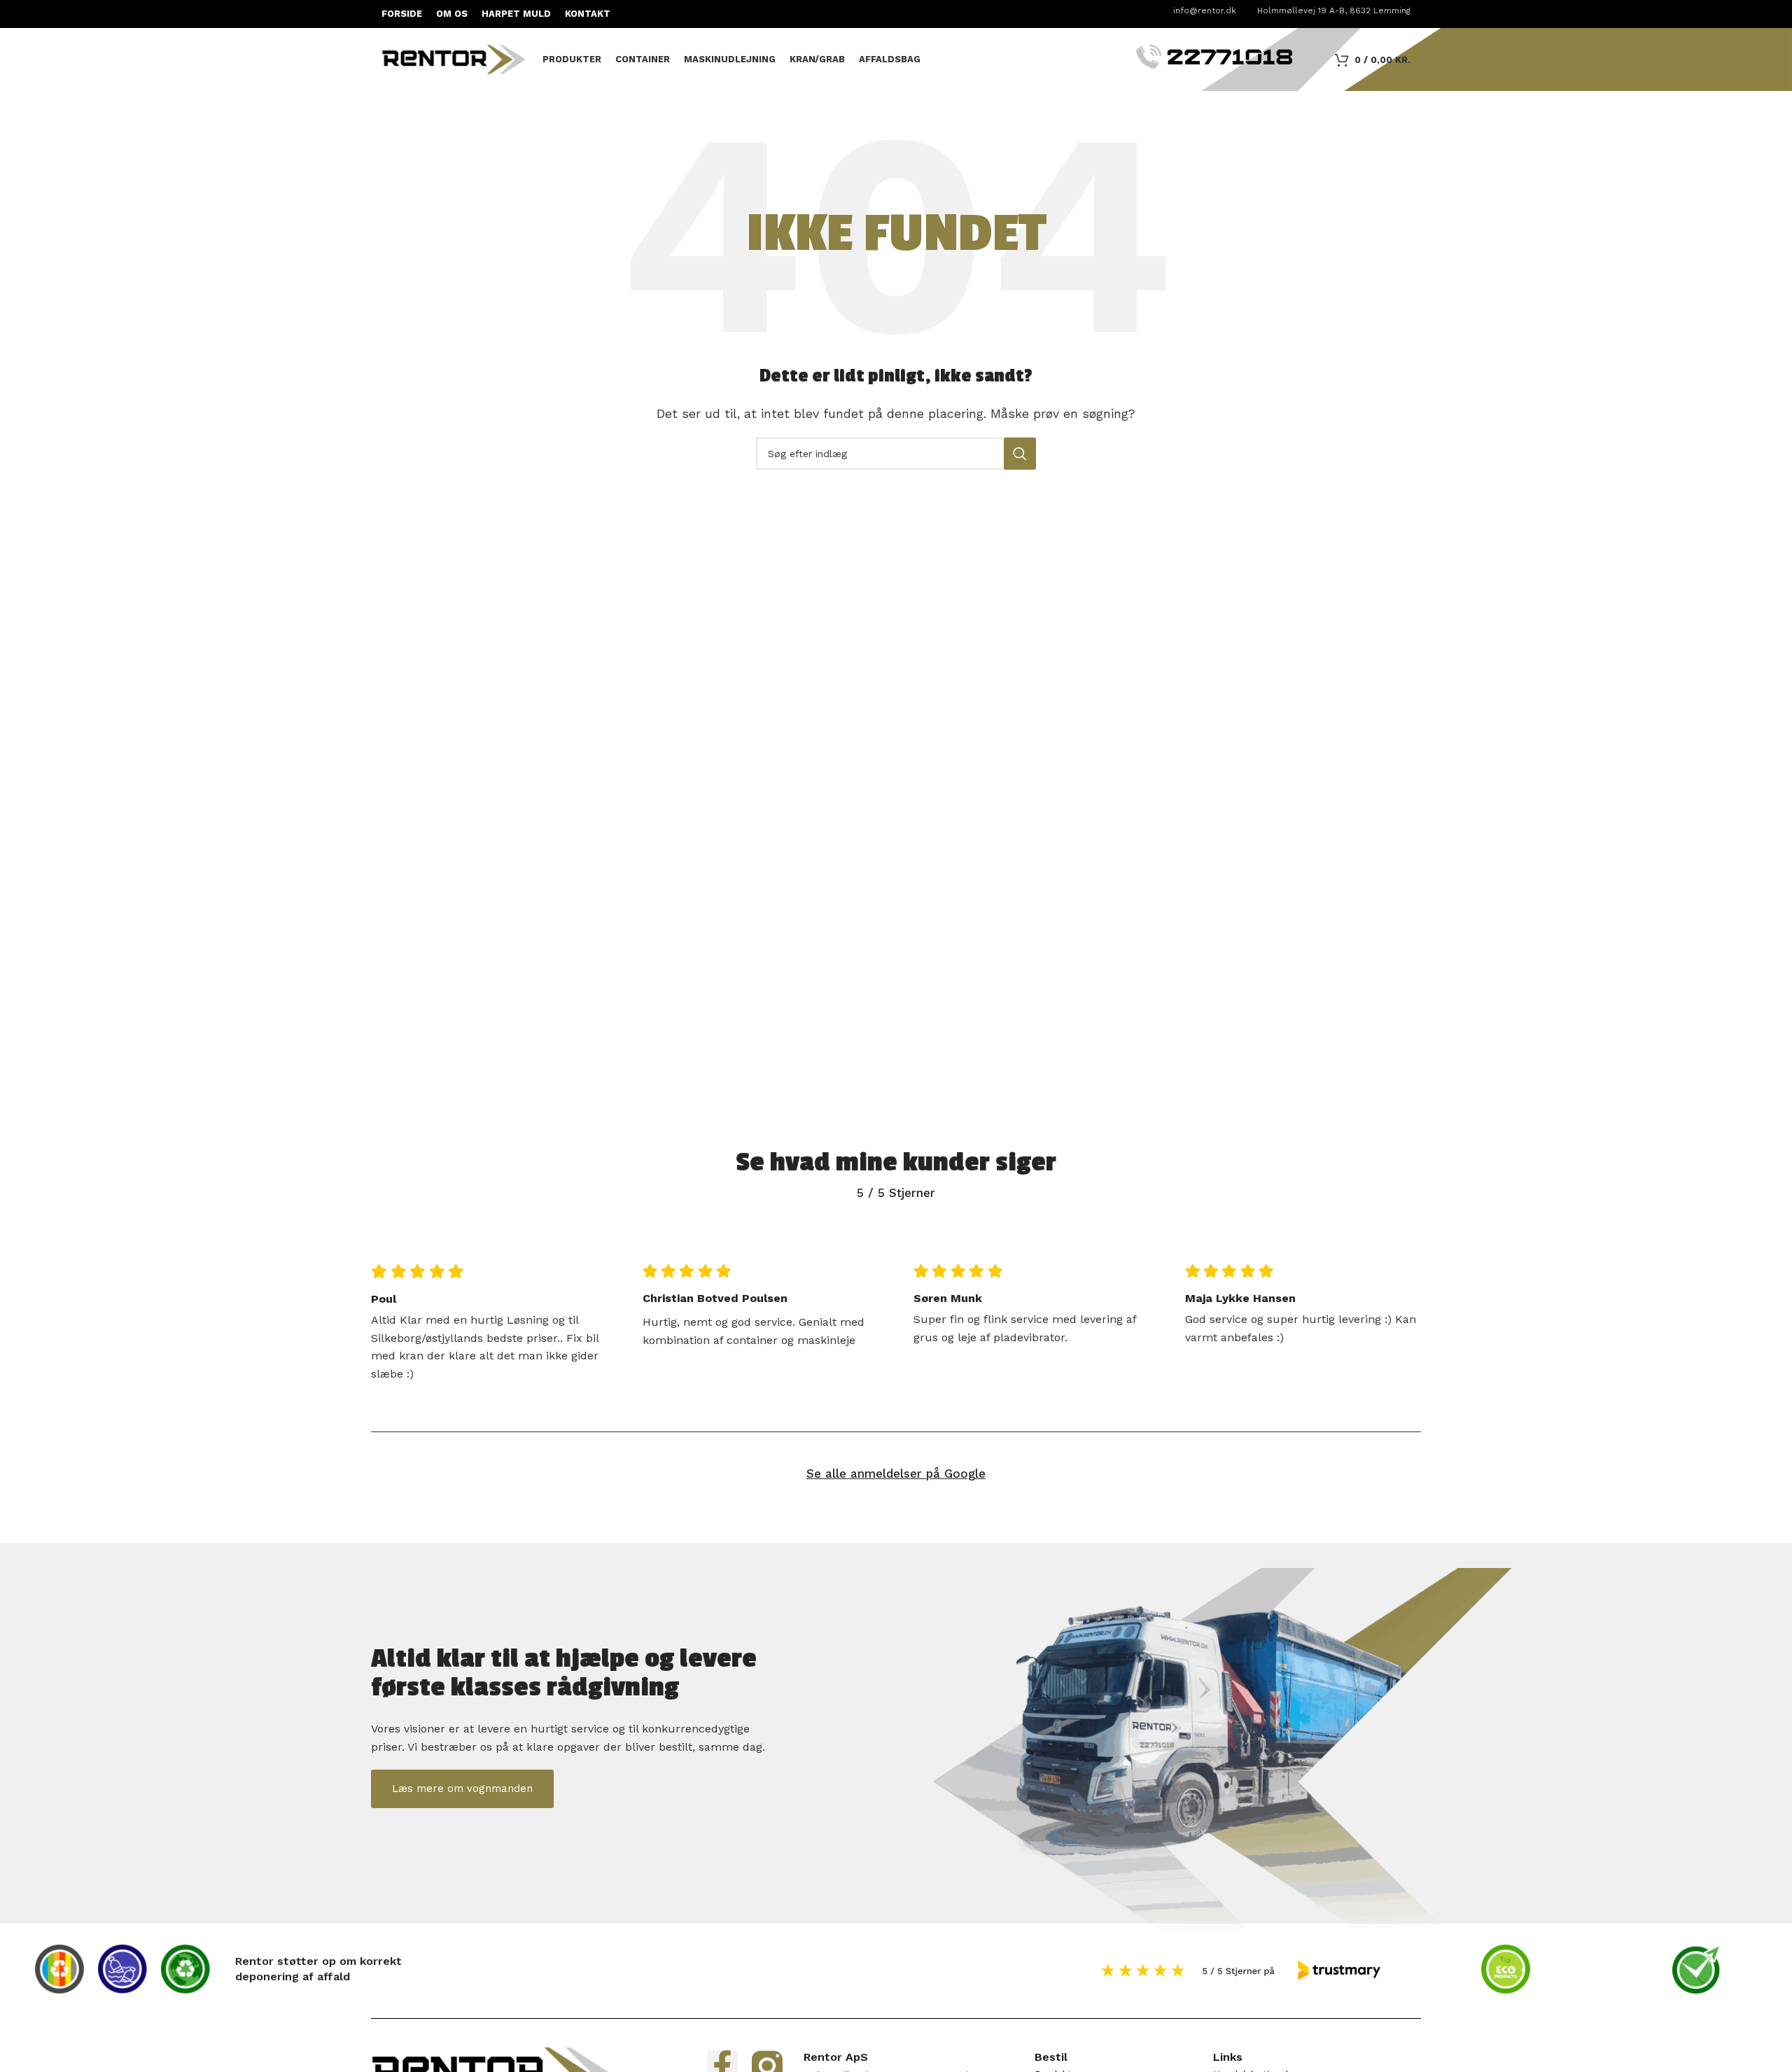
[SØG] (1020, 454)
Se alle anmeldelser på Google (896, 1473)
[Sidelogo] (455, 58)
